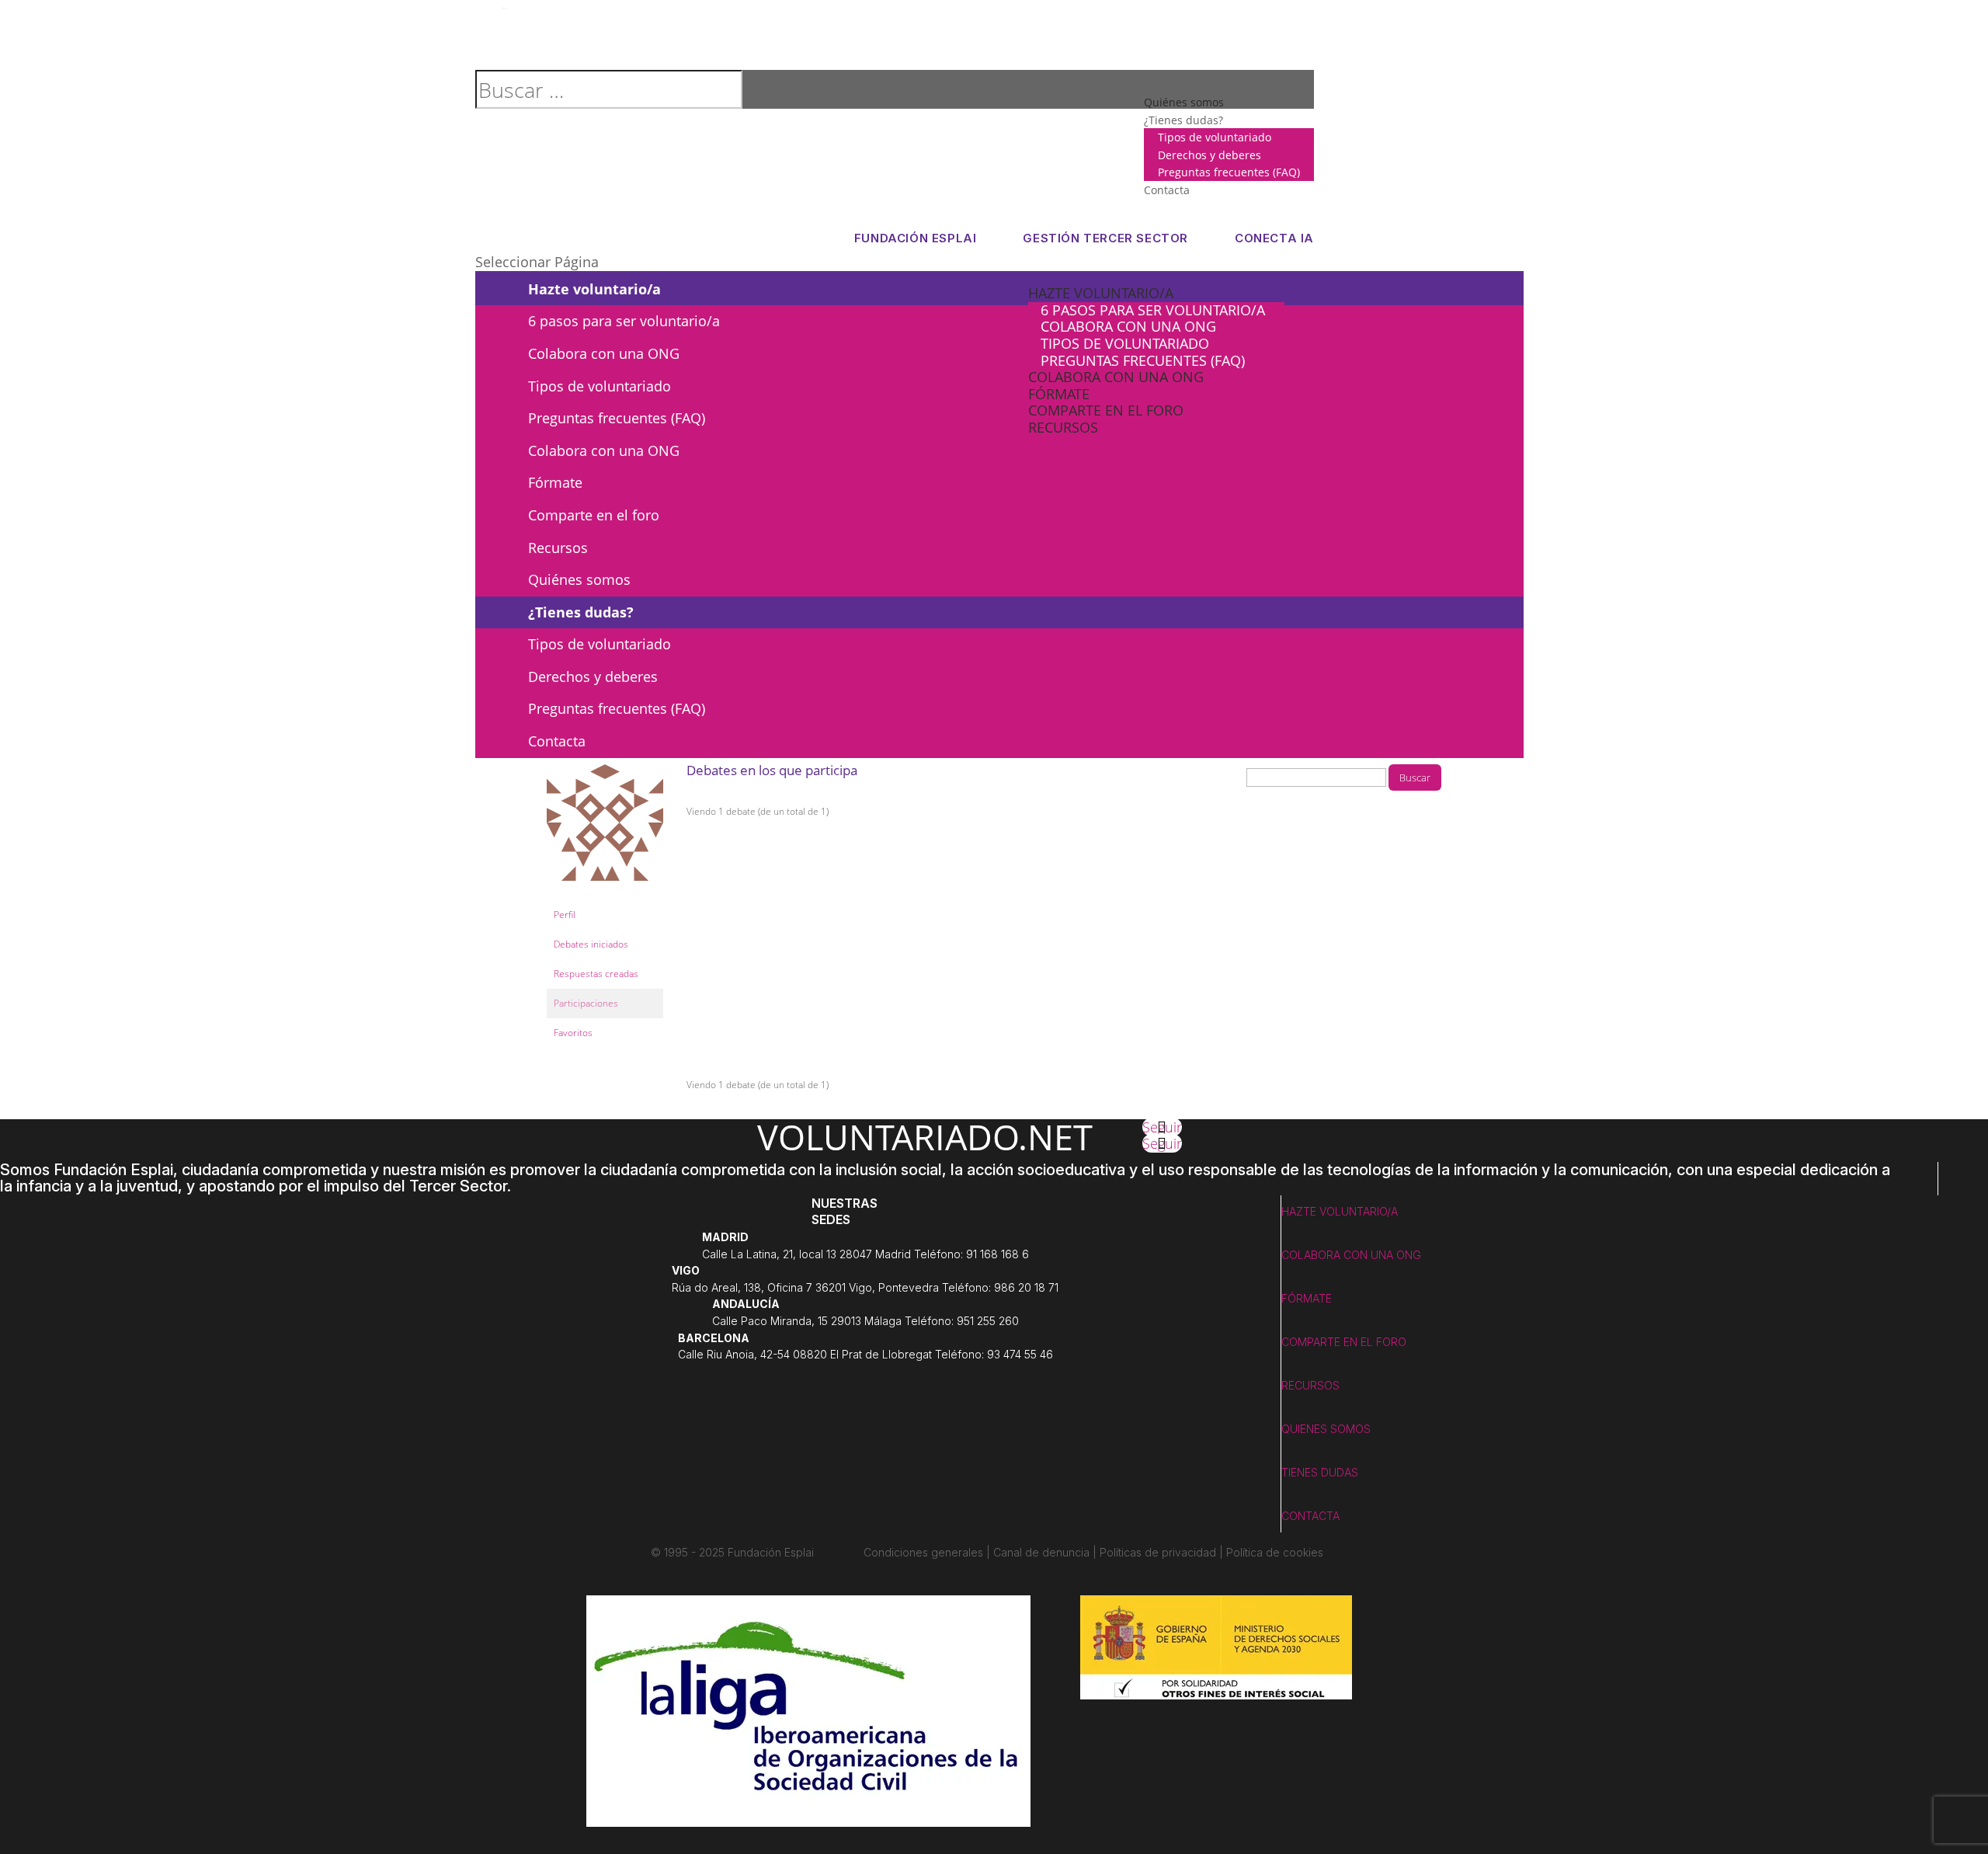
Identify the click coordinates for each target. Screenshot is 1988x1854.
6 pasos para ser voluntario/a (1153, 310)
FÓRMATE (1307, 1298)
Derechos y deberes (1209, 155)
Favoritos (573, 1033)
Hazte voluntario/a (1101, 293)
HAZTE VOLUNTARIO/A (1340, 1211)
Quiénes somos (579, 579)
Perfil (565, 915)
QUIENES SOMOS (1326, 1429)
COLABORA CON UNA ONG (1351, 1255)
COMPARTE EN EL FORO (1344, 1342)
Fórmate (1059, 394)
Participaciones (586, 1003)
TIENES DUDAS (1320, 1472)
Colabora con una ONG (1128, 326)
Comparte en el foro (1106, 410)
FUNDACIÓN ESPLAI (916, 238)
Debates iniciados (591, 944)
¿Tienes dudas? (1183, 120)
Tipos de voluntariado (1215, 137)
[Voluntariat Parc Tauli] (605, 893)
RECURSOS (1310, 1385)
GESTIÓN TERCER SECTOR (1105, 238)
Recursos (1063, 427)
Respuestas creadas (596, 974)
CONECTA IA (1274, 238)
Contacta (1167, 190)
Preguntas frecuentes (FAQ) (1229, 172)
